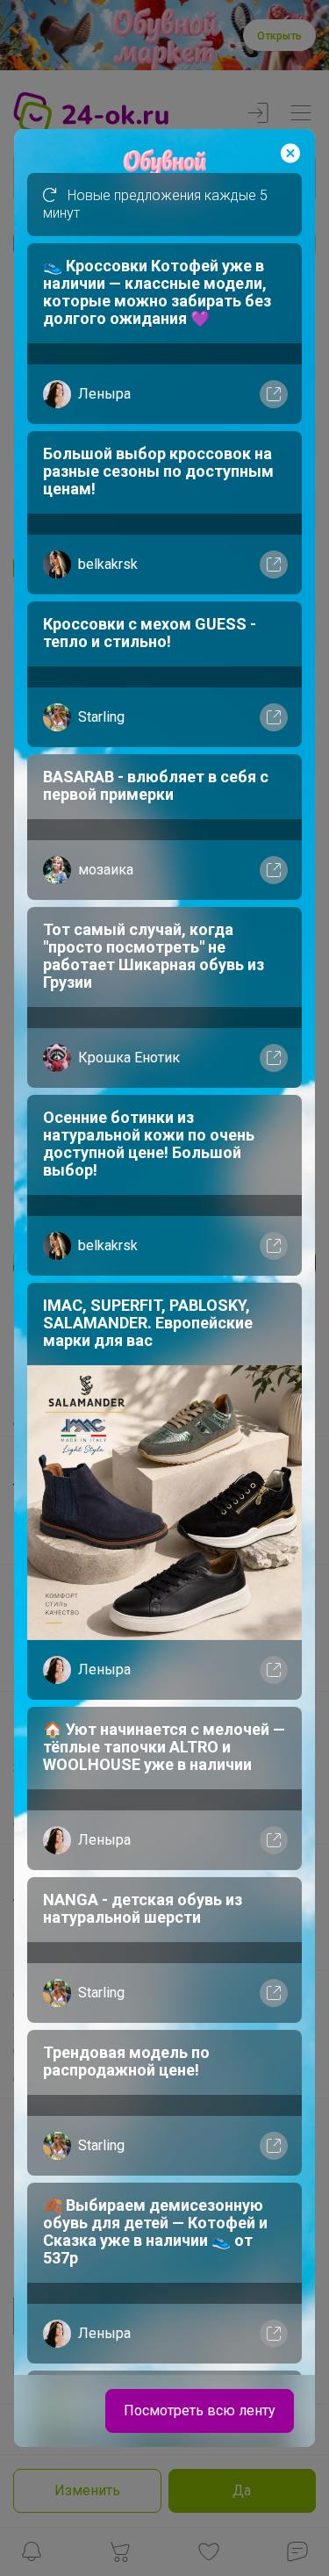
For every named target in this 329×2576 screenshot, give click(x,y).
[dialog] (164, 1288)
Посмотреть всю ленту (200, 2411)
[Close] (290, 154)
